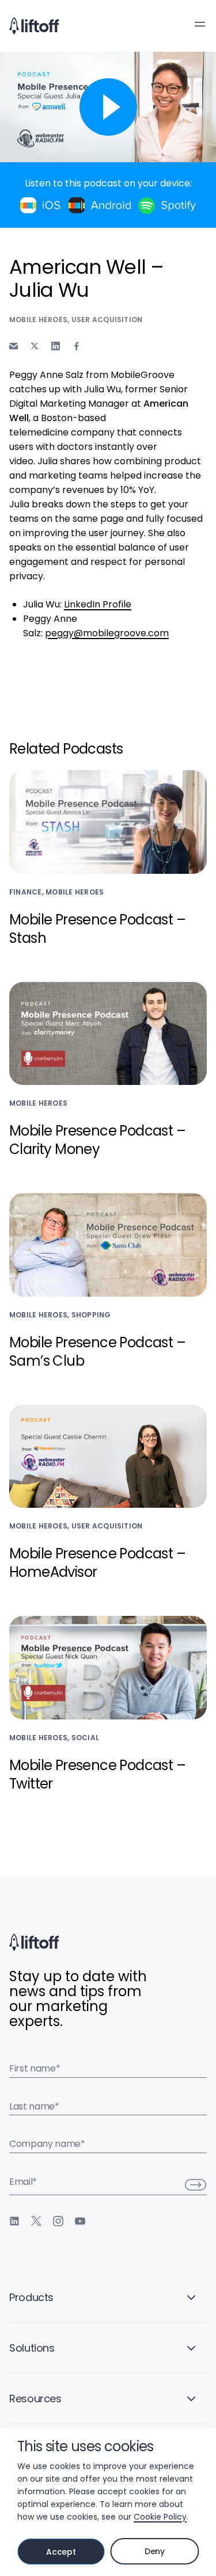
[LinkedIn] (14, 2221)
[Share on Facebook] (77, 346)
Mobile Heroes (38, 320)
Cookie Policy (160, 2517)
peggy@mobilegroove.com (107, 633)
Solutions (32, 2348)
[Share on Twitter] (35, 346)
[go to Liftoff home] (34, 26)
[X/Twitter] (36, 2221)
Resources (35, 2399)
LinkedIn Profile (98, 604)
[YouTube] (80, 2221)
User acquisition (107, 320)
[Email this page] (14, 346)
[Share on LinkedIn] (56, 346)
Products (31, 2297)
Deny (155, 2551)
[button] (200, 24)
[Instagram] (58, 2221)
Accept (61, 2552)
